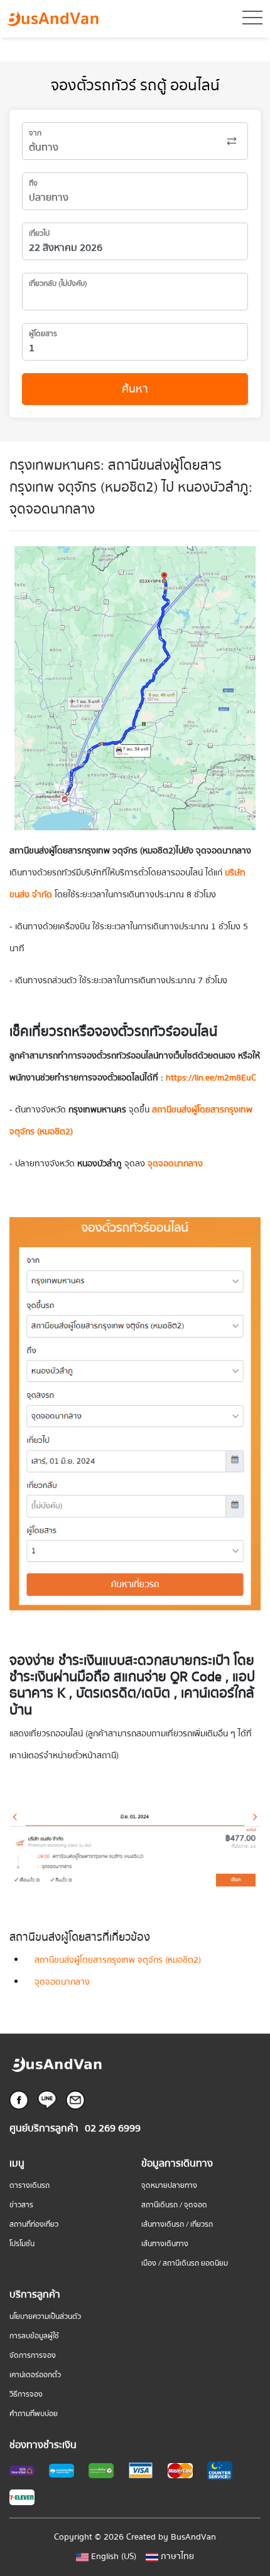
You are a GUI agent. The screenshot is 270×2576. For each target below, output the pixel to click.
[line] (47, 2099)
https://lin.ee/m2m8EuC (211, 1078)
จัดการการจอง (33, 2356)
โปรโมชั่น (22, 2244)
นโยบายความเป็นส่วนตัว (45, 2317)
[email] (75, 2099)
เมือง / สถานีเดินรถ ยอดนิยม (185, 2263)
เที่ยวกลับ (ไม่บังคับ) (58, 284)
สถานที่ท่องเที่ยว (34, 2225)
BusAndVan (193, 2537)
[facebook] (19, 2099)
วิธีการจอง (26, 2394)
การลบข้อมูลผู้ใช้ (34, 2336)
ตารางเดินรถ (30, 2186)
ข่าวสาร (21, 2205)
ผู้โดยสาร (43, 334)
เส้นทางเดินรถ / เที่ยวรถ (177, 2225)
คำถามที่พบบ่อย (34, 2414)
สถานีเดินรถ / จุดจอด (174, 2205)
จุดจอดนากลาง (62, 1982)
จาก (35, 133)
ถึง (33, 183)
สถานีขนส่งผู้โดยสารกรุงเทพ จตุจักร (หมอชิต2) (118, 1960)
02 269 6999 (113, 2129)
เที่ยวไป (39, 234)
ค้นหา (135, 389)
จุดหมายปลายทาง (169, 2186)
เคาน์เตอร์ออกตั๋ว (35, 2375)
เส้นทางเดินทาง (165, 2244)
